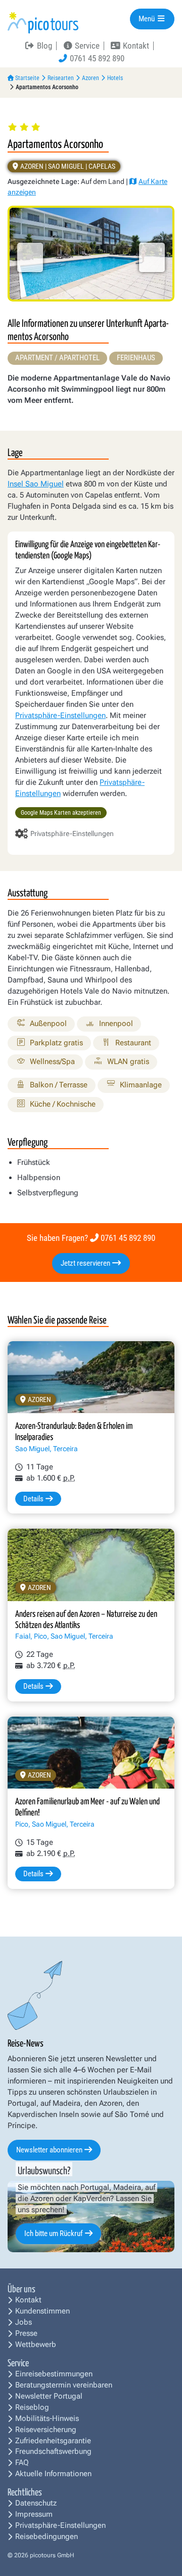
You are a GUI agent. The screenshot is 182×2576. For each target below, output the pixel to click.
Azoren (90, 78)
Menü (147, 19)
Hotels (115, 78)
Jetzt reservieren (86, 1263)
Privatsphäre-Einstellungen (60, 715)
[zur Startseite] (43, 22)
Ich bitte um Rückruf (54, 2233)
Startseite (27, 78)
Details (33, 1499)
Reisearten (61, 78)
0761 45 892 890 (128, 1238)
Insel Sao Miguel (36, 484)
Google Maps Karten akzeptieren (61, 813)
